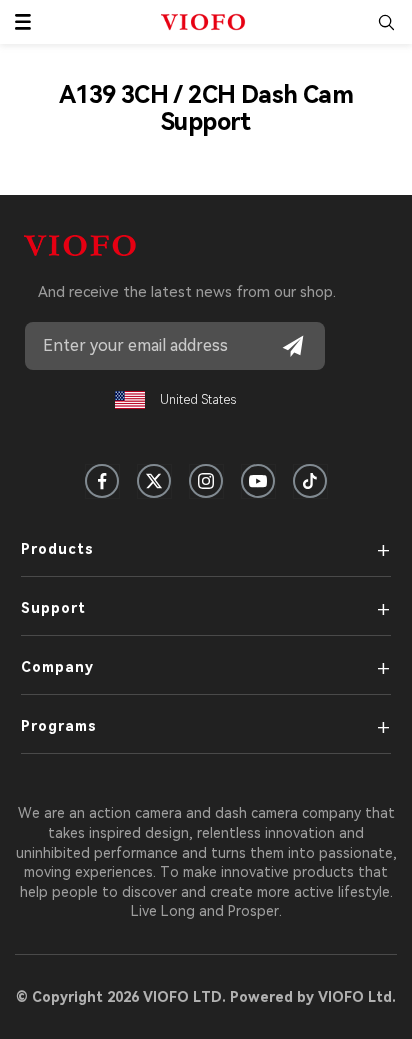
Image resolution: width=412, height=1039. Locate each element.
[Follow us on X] (154, 481)
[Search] (386, 22)
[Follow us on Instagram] (206, 481)
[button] (23, 22)
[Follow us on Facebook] (102, 481)
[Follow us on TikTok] (310, 481)
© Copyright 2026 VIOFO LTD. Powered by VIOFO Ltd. (206, 997)
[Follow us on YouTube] (258, 481)
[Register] (293, 346)
